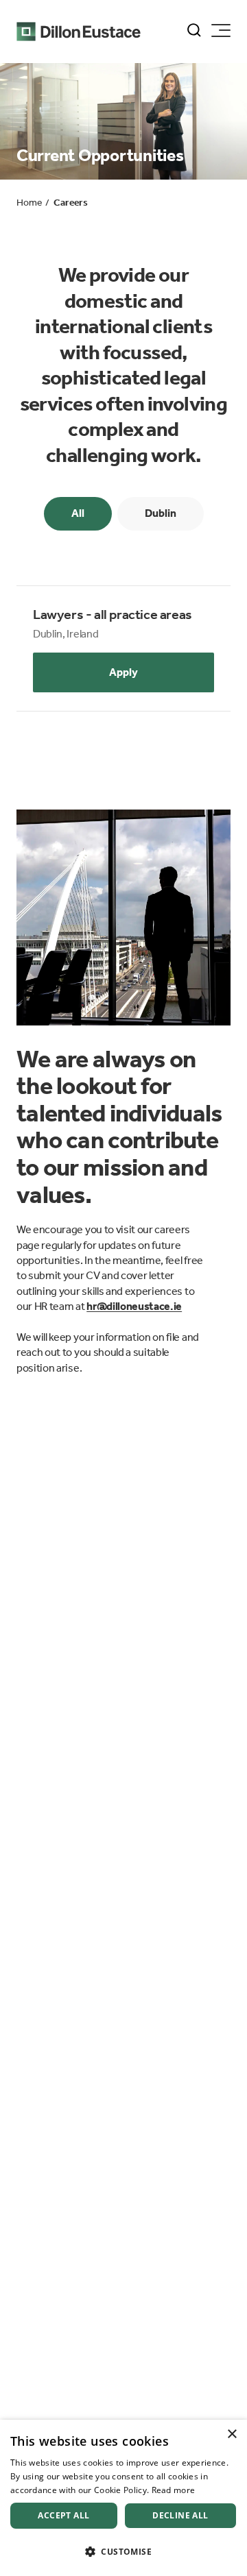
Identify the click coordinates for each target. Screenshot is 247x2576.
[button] (123, 2552)
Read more (174, 2490)
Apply (123, 672)
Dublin (161, 513)
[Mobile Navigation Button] (221, 31)
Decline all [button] (180, 2515)
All (78, 513)
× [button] (232, 2434)
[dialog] (123, 2498)
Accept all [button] (63, 2515)
